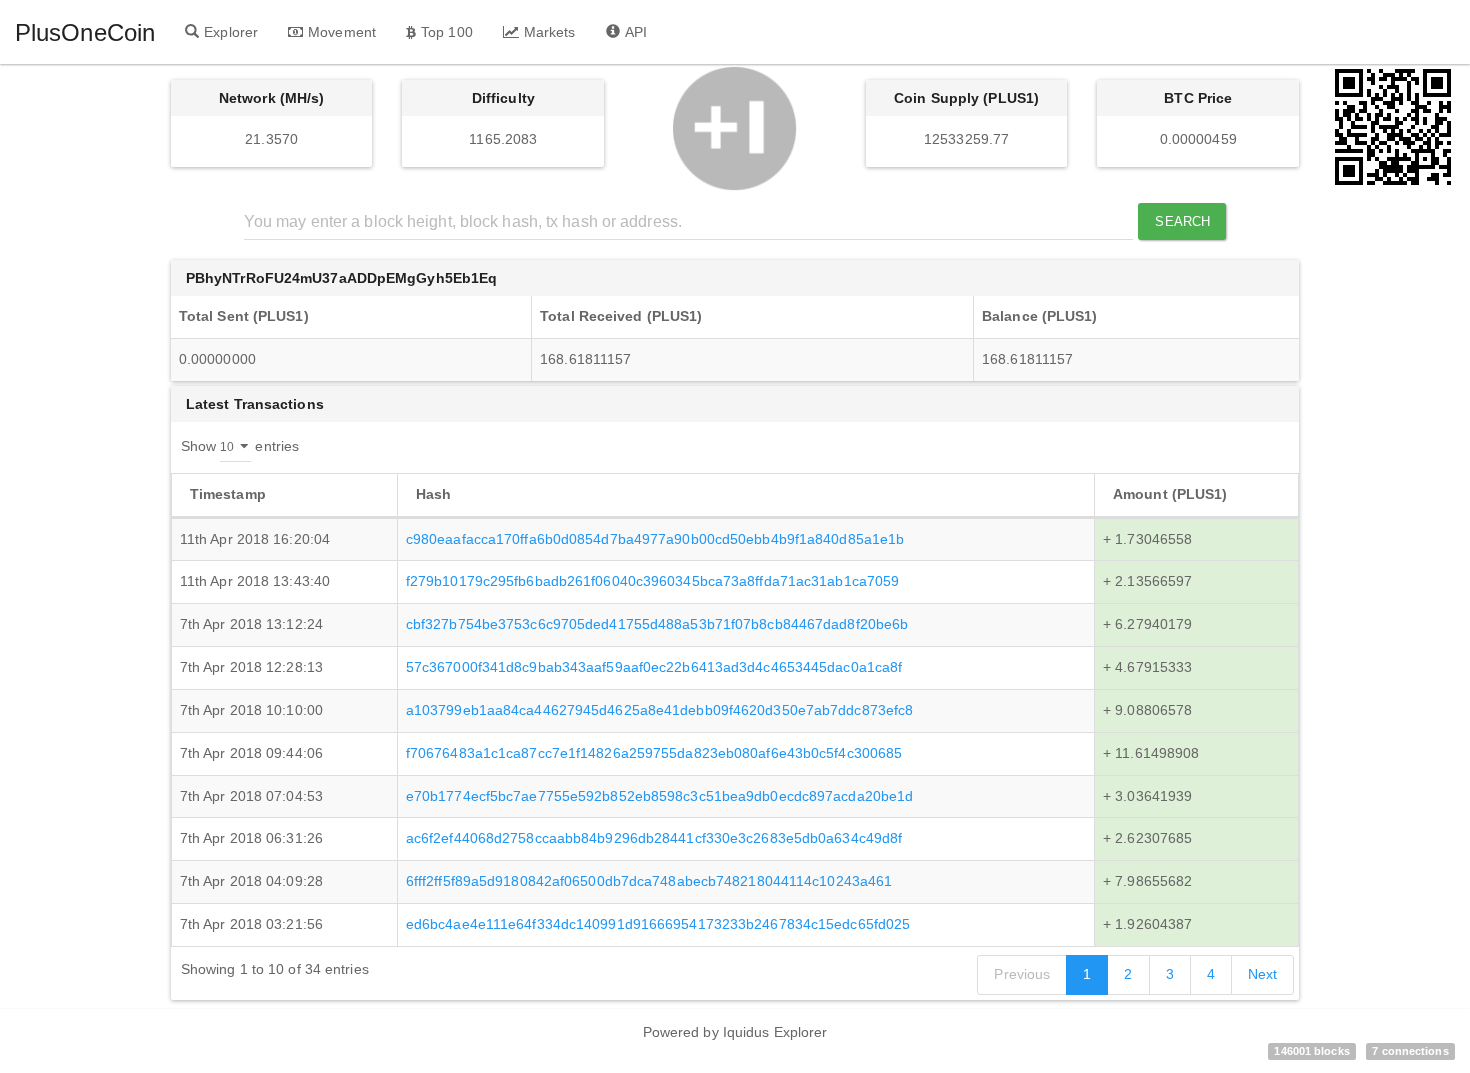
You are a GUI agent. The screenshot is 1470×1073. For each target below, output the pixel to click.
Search (1182, 221)
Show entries (240, 445)
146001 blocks (1311, 1051)
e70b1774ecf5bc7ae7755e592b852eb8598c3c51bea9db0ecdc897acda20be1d (659, 796)
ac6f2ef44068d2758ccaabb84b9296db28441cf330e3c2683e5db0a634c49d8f (654, 838)
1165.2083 (503, 139)
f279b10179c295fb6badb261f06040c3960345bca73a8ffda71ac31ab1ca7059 (652, 581)
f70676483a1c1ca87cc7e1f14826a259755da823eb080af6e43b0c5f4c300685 (654, 753)
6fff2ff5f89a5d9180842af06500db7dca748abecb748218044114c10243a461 (649, 881)
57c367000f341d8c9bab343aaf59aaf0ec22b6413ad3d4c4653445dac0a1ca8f (654, 667)
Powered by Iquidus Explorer (735, 1032)
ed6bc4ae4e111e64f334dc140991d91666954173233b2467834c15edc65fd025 (658, 924)
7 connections (1410, 1051)
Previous (1022, 974)
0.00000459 (1198, 139)
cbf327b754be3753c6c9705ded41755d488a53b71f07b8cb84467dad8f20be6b (657, 624)
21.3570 (271, 139)
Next (1262, 974)
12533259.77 (966, 139)
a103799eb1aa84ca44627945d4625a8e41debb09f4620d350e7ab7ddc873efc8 (659, 710)
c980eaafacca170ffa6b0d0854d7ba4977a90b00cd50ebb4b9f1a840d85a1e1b (655, 539)
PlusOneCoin (85, 32)
